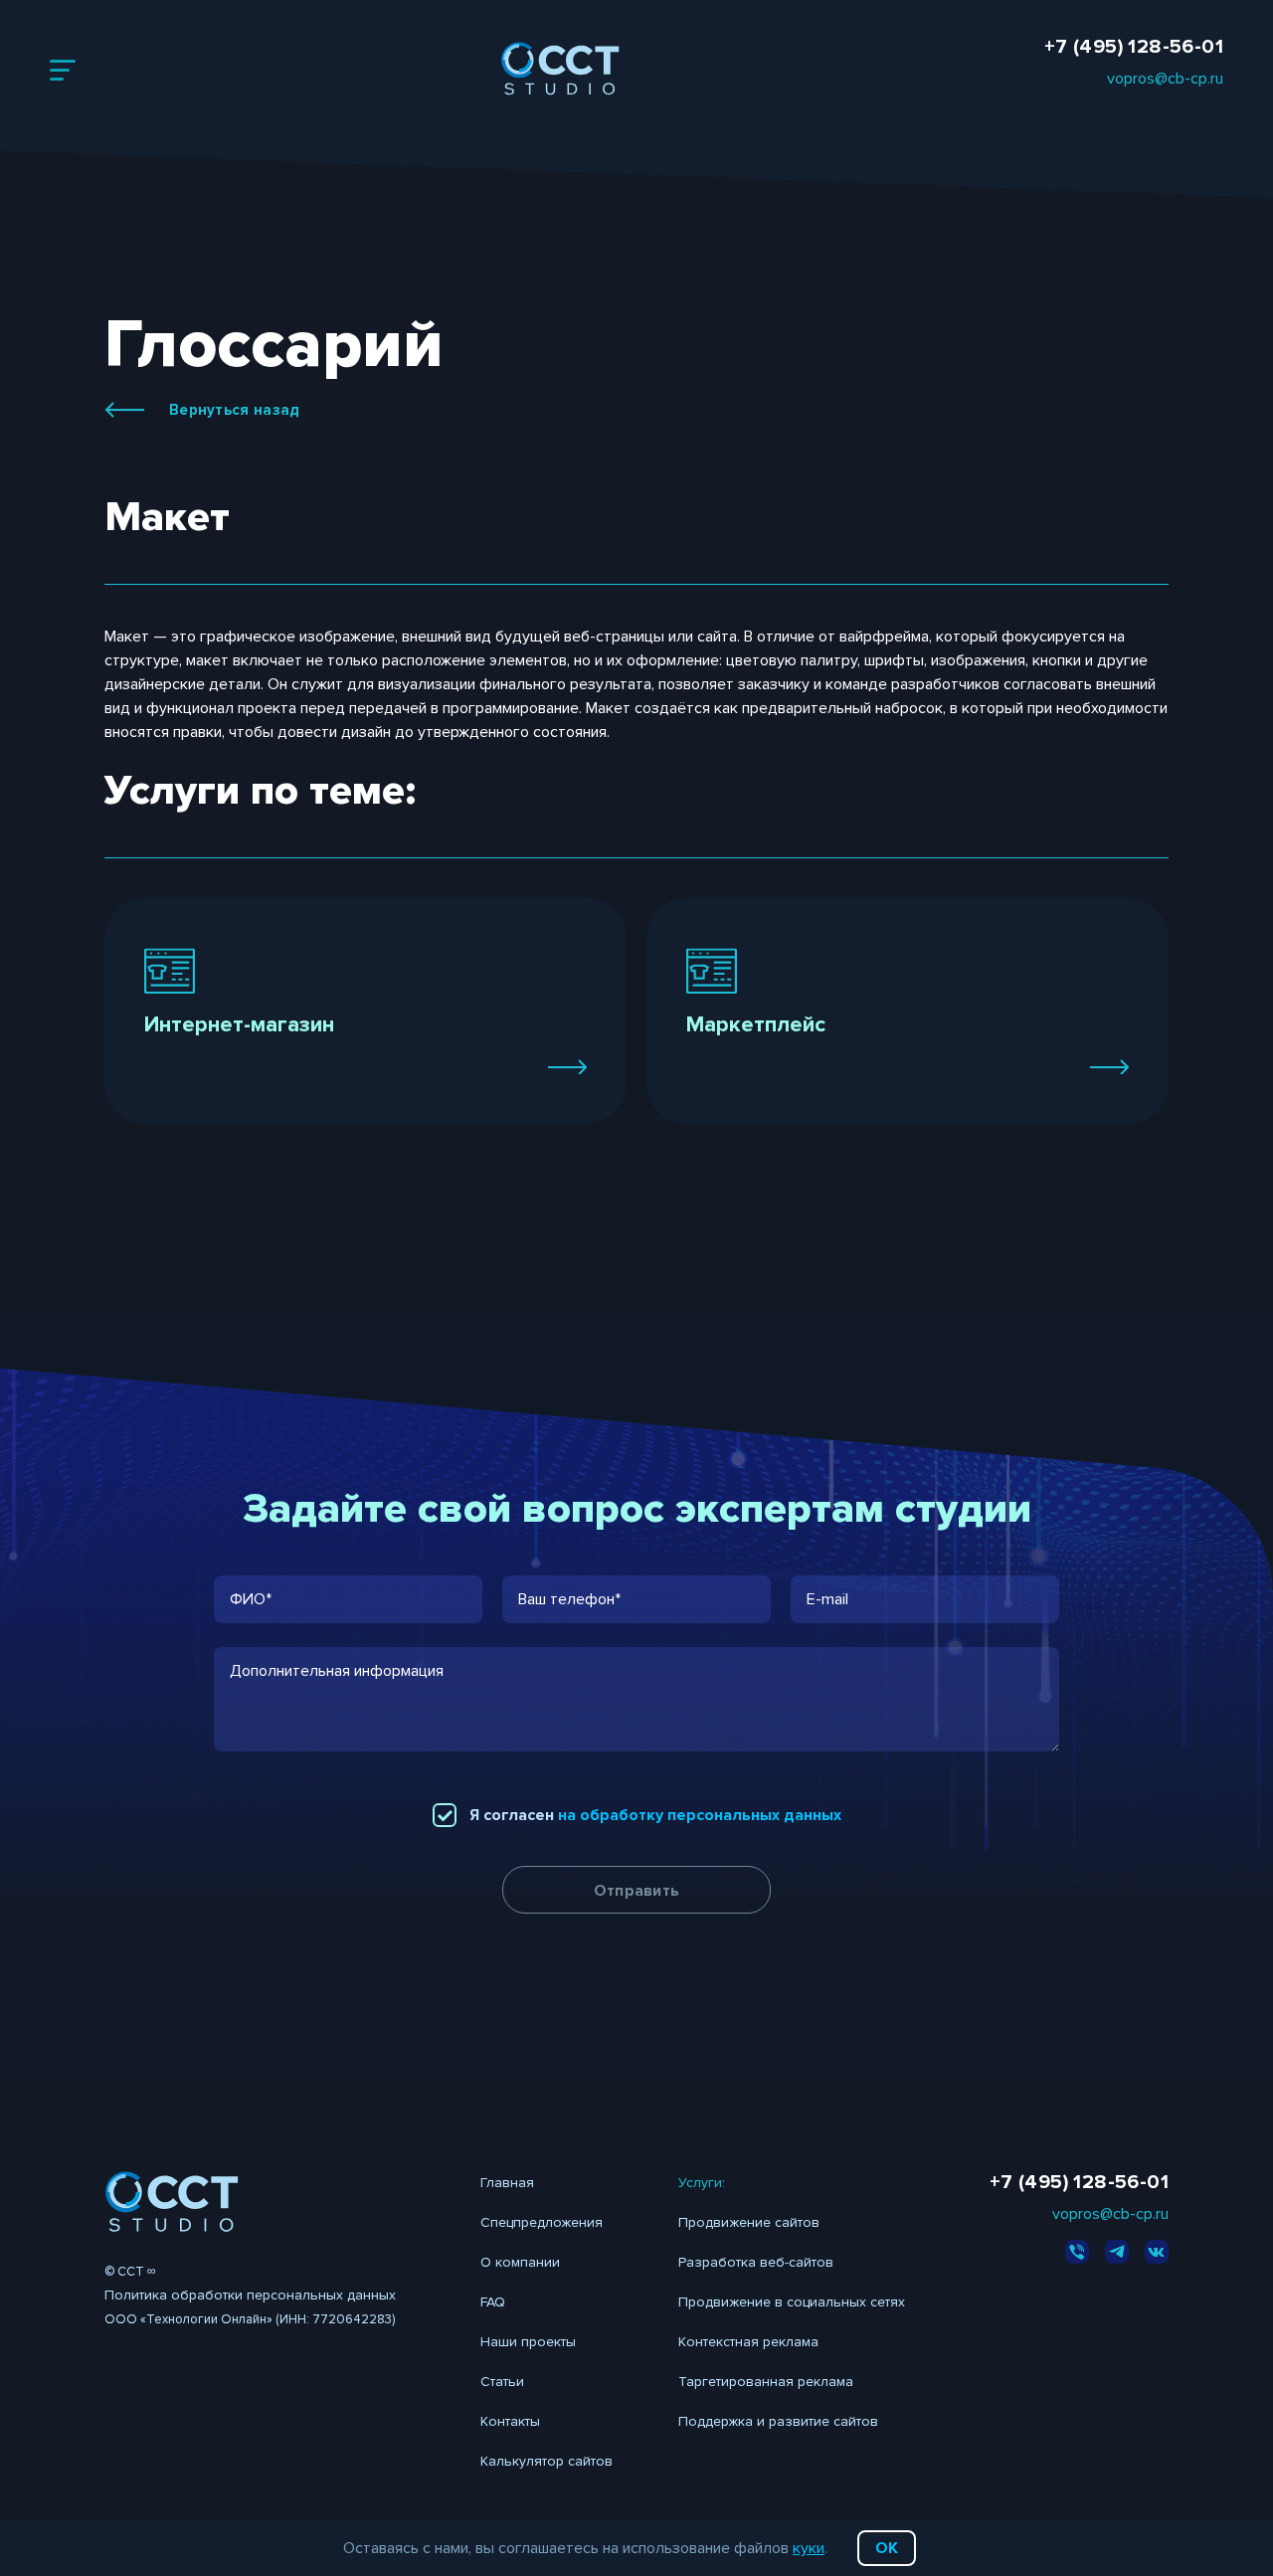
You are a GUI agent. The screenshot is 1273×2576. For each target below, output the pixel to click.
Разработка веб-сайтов (756, 2262)
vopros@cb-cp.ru (1165, 79)
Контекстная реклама (748, 2342)
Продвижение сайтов (749, 2222)
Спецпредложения (542, 2222)
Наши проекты (528, 2342)
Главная (507, 2183)
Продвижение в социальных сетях (792, 2302)
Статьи (502, 2382)
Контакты (510, 2421)
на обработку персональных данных (700, 1815)
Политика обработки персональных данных (250, 2295)
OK (887, 2548)
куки (809, 2548)
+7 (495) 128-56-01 (1134, 47)
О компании (520, 2262)
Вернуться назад (235, 410)
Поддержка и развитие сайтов (778, 2421)
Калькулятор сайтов (546, 2461)
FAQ (493, 2302)
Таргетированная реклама (766, 2382)
